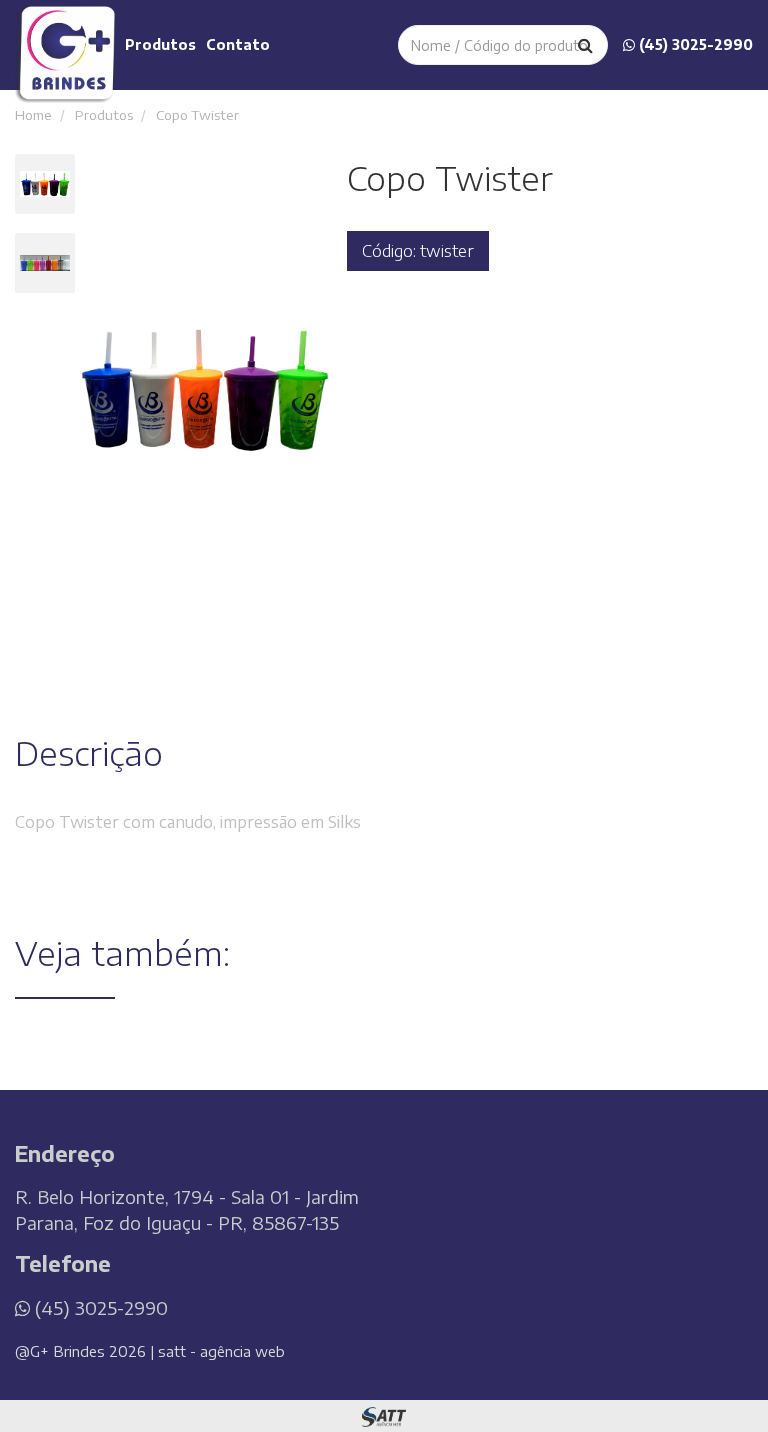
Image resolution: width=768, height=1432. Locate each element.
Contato (238, 44)
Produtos (160, 44)
